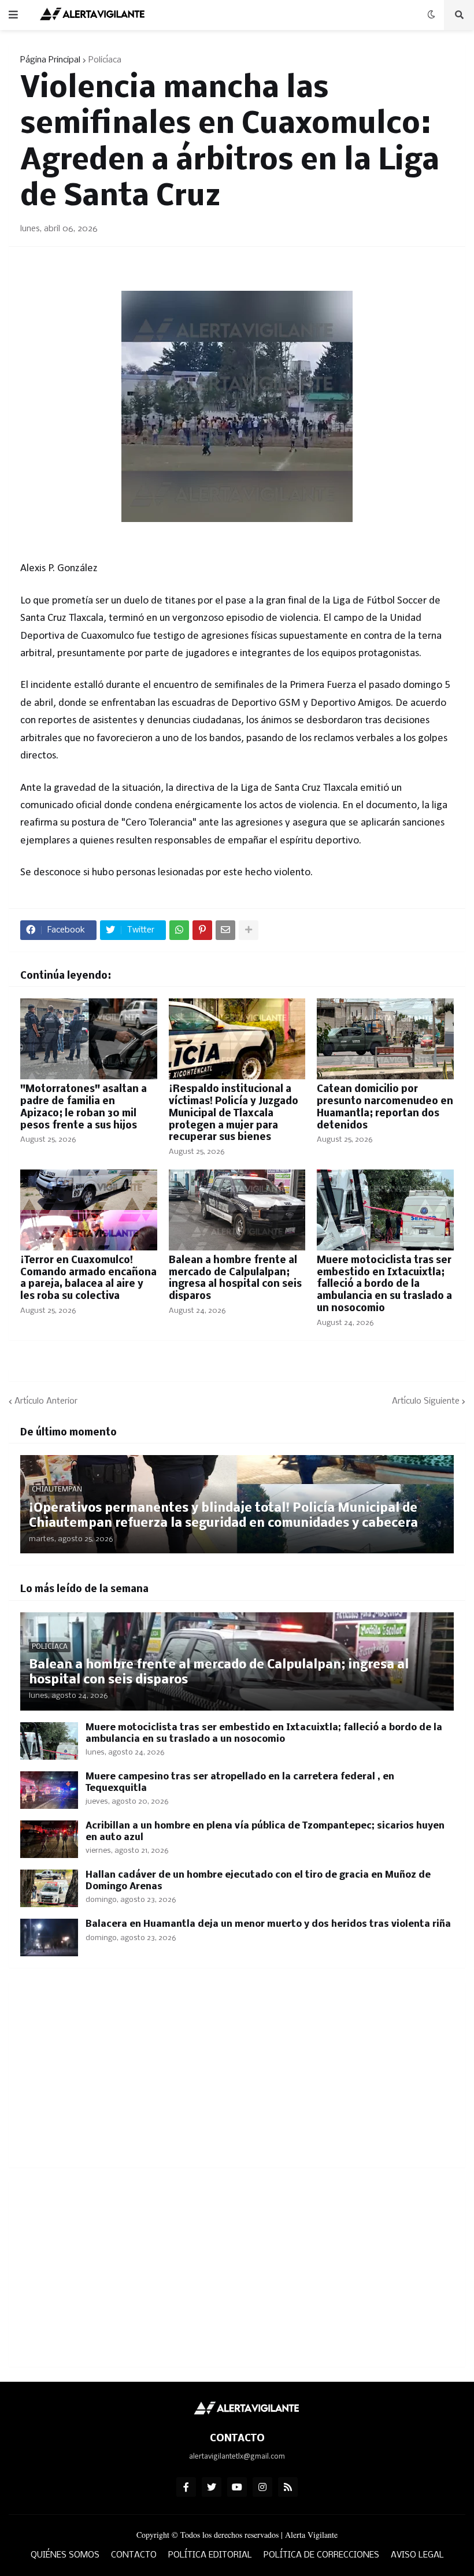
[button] (13, 15)
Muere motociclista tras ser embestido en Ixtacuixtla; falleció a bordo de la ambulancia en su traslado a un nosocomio (384, 1285)
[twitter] (212, 2487)
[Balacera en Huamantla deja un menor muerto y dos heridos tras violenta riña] (49, 1937)
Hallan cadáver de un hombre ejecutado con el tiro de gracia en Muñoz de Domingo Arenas (258, 1881)
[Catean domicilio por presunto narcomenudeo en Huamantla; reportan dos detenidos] (385, 1039)
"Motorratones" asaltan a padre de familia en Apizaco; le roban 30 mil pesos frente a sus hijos (84, 1107)
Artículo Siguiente (426, 1401)
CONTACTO (134, 2555)
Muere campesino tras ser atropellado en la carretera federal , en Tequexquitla (240, 1783)
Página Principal (50, 60)
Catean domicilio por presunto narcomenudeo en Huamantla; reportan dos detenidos (385, 1107)
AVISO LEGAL (417, 2555)
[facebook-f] (186, 2487)
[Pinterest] (202, 930)
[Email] (225, 930)
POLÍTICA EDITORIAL (210, 2555)
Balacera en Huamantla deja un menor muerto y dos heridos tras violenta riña (268, 1924)
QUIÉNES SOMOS (65, 2555)
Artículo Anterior (46, 1401)
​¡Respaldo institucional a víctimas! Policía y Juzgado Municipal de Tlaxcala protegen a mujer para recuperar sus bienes (234, 1113)
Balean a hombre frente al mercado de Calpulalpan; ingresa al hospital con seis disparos (235, 1278)
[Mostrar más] (249, 930)
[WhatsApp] (179, 930)
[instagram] (262, 2487)
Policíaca (105, 60)
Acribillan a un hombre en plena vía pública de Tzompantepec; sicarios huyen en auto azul (265, 1832)
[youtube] (237, 2487)
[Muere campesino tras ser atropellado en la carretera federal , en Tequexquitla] (49, 1790)
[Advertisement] (237, 2075)
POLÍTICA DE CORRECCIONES (321, 2555)
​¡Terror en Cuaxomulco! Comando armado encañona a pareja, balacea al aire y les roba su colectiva (88, 1278)
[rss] (288, 2487)
